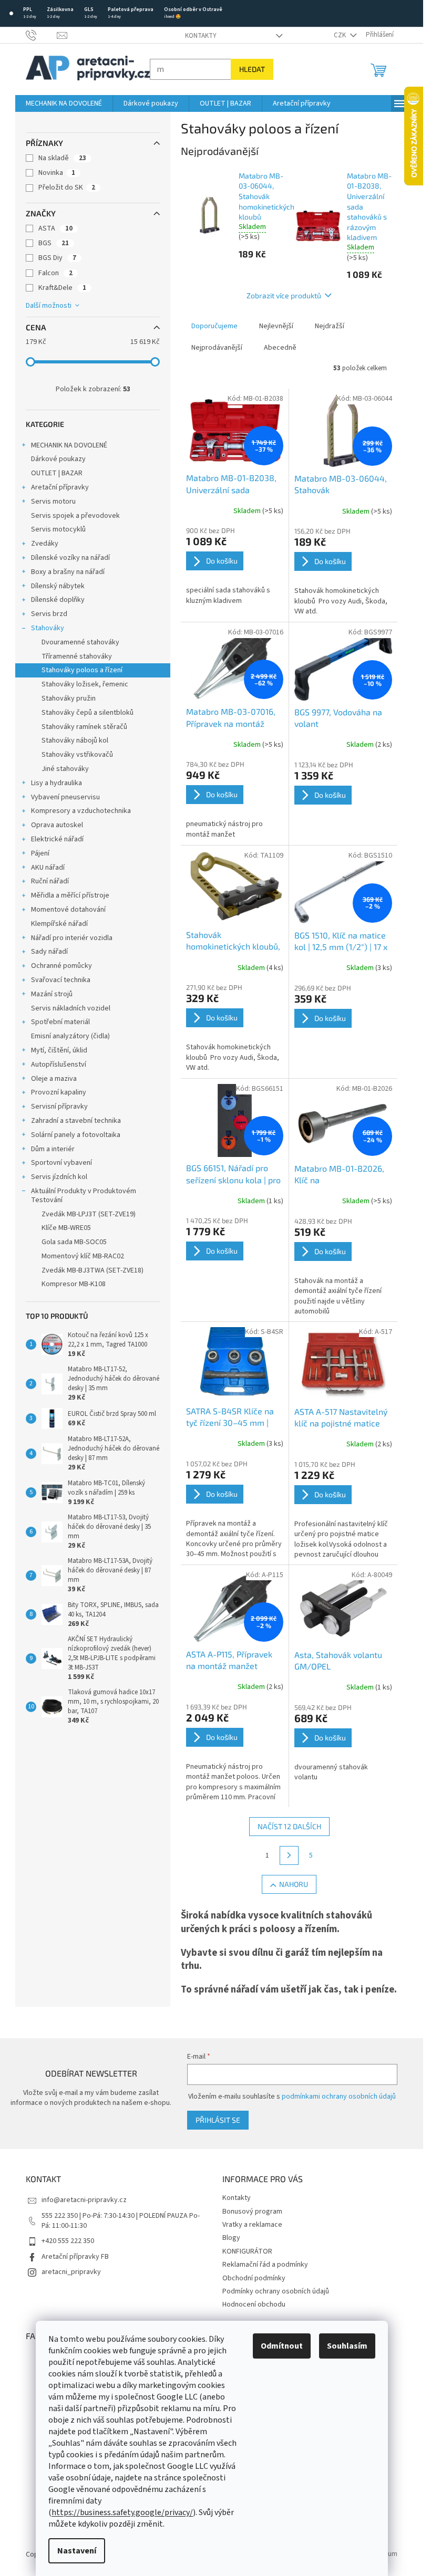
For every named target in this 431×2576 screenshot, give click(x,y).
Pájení (40, 853)
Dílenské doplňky (58, 600)
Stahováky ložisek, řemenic (85, 684)
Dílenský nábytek (58, 586)
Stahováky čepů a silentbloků (88, 713)
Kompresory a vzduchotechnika (81, 811)
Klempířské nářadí (59, 924)
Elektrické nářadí (57, 839)
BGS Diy (57, 258)
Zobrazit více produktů (284, 295)
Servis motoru (53, 502)
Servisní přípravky (59, 1107)
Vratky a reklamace (252, 2225)
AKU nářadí (48, 868)
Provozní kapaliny (59, 1092)
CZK (341, 35)
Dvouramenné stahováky (80, 642)
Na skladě (62, 158)
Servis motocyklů (58, 529)
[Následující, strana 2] (289, 1855)
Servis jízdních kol (59, 1177)
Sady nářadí (49, 952)
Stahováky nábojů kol (75, 741)
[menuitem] (64, 103)
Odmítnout (282, 2346)
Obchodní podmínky (254, 2278)
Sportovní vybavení (61, 1163)
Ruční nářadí (50, 881)
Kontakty (201, 36)
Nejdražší (330, 326)
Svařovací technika (61, 980)
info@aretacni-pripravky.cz (84, 2200)
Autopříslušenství (59, 1065)
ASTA (55, 228)
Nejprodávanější (217, 348)
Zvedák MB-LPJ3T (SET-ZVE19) (89, 1214)
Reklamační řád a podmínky (265, 2265)
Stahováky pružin (69, 698)
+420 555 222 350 (68, 2241)
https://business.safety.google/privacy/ (122, 2512)
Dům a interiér (53, 1149)
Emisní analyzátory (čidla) (70, 1036)
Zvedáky (45, 544)
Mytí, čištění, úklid (59, 1050)
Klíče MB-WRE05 (66, 1228)
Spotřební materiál (60, 1022)
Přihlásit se (218, 2120)
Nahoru (294, 1884)
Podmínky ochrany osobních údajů (276, 2291)
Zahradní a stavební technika (76, 1121)
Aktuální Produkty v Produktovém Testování (84, 1196)
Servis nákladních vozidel (71, 1008)
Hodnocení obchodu (254, 2304)
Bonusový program (252, 2212)
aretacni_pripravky (71, 2272)
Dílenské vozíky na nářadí (70, 558)
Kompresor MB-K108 (74, 1284)
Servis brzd (49, 614)
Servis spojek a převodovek (75, 516)
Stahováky (48, 628)
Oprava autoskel (57, 825)
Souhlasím (347, 2346)
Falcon (55, 273)
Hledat (252, 69)
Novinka (57, 173)
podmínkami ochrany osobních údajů (339, 2097)
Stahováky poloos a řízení (82, 670)
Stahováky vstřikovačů (77, 755)
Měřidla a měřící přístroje (70, 895)
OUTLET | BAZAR (57, 473)
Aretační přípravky (60, 487)
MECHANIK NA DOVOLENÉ (69, 445)
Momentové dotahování (68, 910)
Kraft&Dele (62, 288)
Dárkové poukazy (58, 459)
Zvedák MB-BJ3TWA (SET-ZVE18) (93, 1270)
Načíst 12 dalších (289, 1826)
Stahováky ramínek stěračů (84, 727)
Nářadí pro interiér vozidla (72, 938)
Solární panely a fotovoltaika (76, 1135)
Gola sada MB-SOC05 (74, 1242)
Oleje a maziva (54, 1079)
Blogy (231, 2238)
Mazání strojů (52, 994)
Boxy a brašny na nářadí (68, 572)
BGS (54, 243)
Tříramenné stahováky (77, 656)
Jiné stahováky (65, 769)
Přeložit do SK (67, 187)
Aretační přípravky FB (75, 2257)
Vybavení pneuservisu (65, 797)
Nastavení (77, 2551)
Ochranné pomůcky (61, 966)
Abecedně (280, 348)
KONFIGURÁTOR (247, 2251)
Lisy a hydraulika (57, 783)
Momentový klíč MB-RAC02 (83, 1256)
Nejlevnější (276, 326)
